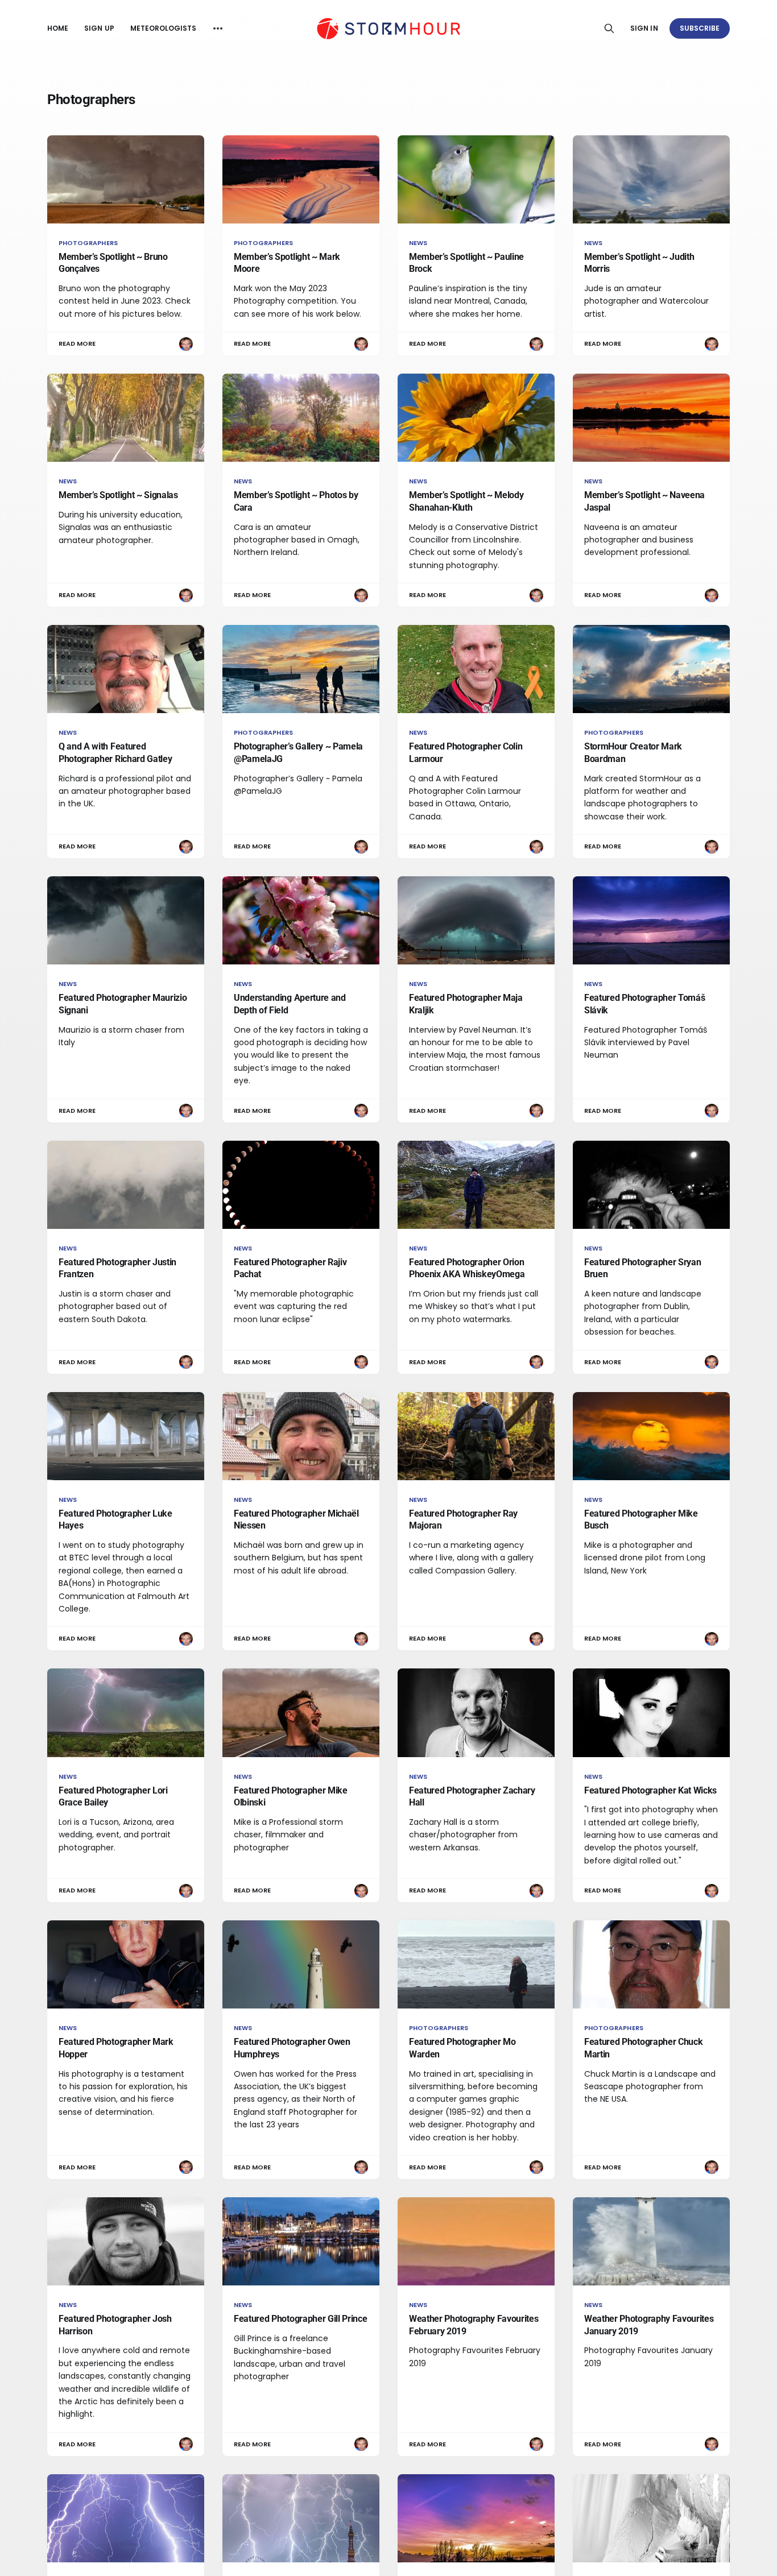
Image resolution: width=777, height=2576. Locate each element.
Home (58, 28)
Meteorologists (164, 28)
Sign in (644, 28)
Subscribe (700, 28)
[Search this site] (609, 28)
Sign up (99, 28)
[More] (218, 28)
